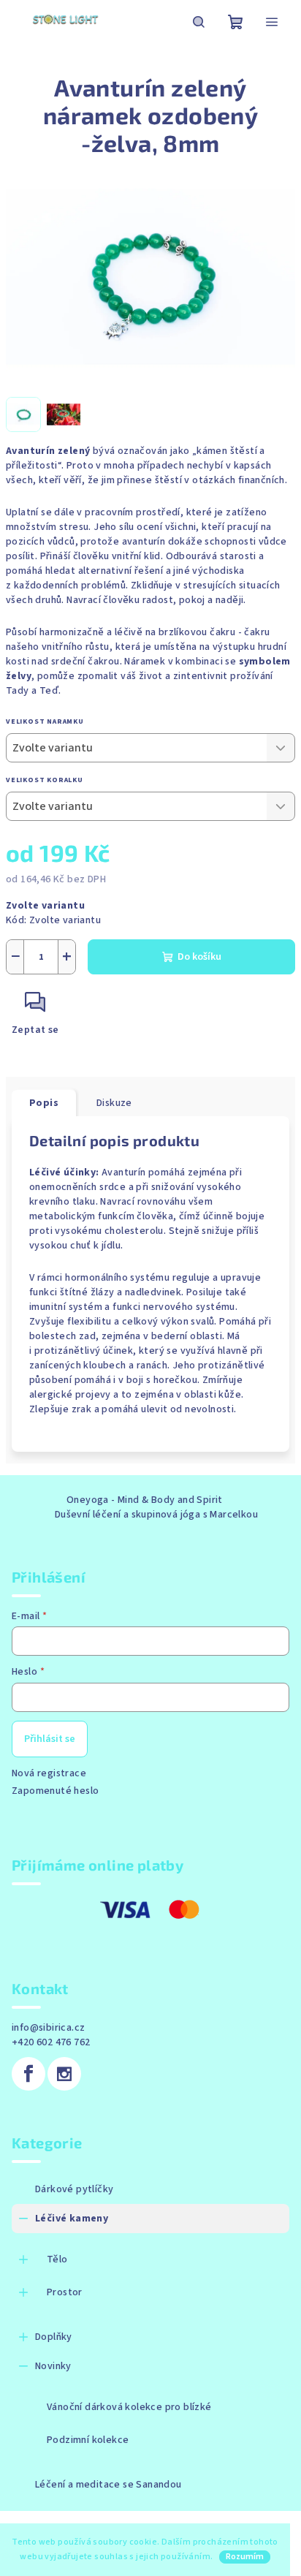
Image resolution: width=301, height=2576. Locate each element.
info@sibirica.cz (48, 2028)
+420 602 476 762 (51, 2042)
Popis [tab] (44, 1103)
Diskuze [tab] (114, 1103)
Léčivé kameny (72, 2219)
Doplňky (54, 2337)
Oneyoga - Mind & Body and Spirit (145, 1500)
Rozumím (245, 2557)
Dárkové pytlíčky (74, 2189)
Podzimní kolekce (88, 2440)
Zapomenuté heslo (55, 1791)
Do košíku (199, 957)
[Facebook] (28, 2074)
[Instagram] (64, 2074)
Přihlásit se (50, 1739)
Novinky (53, 2366)
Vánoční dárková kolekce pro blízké (129, 2407)
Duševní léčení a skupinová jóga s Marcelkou (156, 1515)
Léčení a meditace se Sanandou (108, 2485)
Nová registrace (49, 1773)
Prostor (65, 2292)
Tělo (57, 2259)
